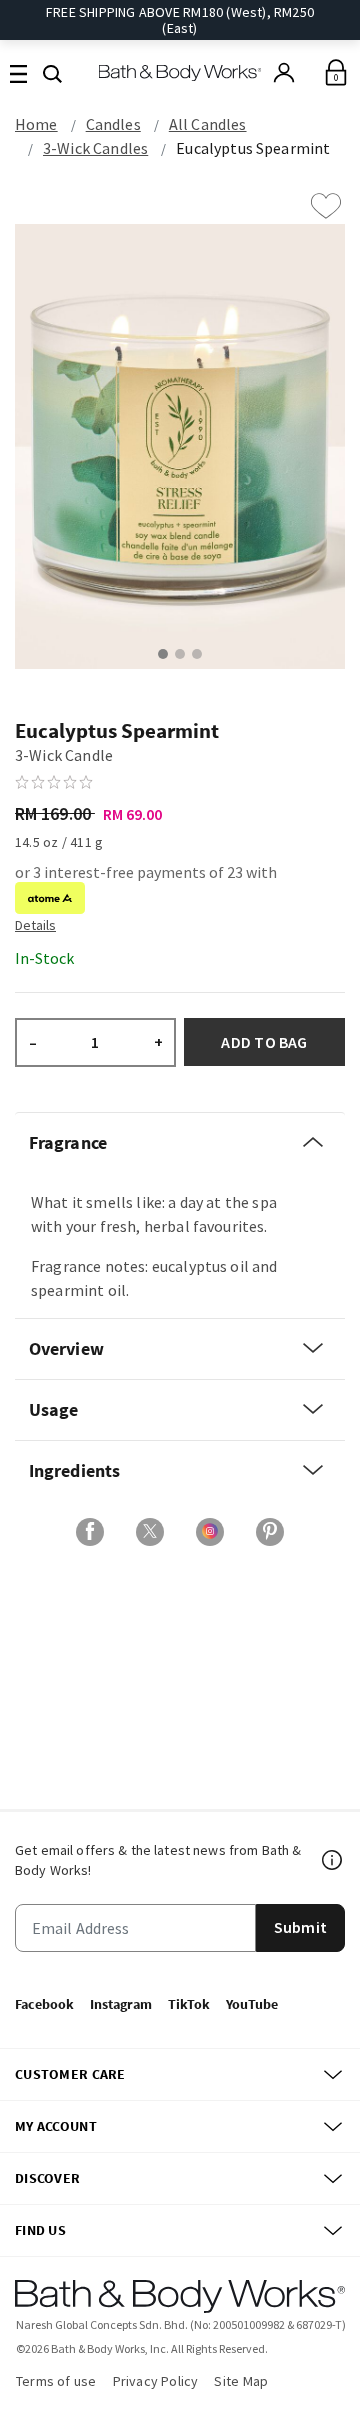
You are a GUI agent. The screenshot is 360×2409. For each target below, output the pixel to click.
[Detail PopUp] (35, 924)
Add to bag (264, 1042)
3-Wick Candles (95, 148)
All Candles (208, 124)
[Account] (284, 73)
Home (36, 124)
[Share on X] (150, 1532)
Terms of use (56, 2381)
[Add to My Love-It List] (326, 206)
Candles (113, 124)
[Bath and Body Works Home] (180, 72)
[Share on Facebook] (90, 1532)
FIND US (40, 2230)
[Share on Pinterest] (270, 1532)
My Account (56, 2126)
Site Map (241, 2381)
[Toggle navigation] (18, 72)
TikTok (189, 2004)
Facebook (44, 2004)
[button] (52, 72)
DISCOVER (47, 2178)
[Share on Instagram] (210, 1532)
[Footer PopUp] (333, 1860)
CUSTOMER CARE (70, 2074)
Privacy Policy (156, 2381)
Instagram (121, 2004)
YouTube (252, 2004)
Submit (300, 1927)
